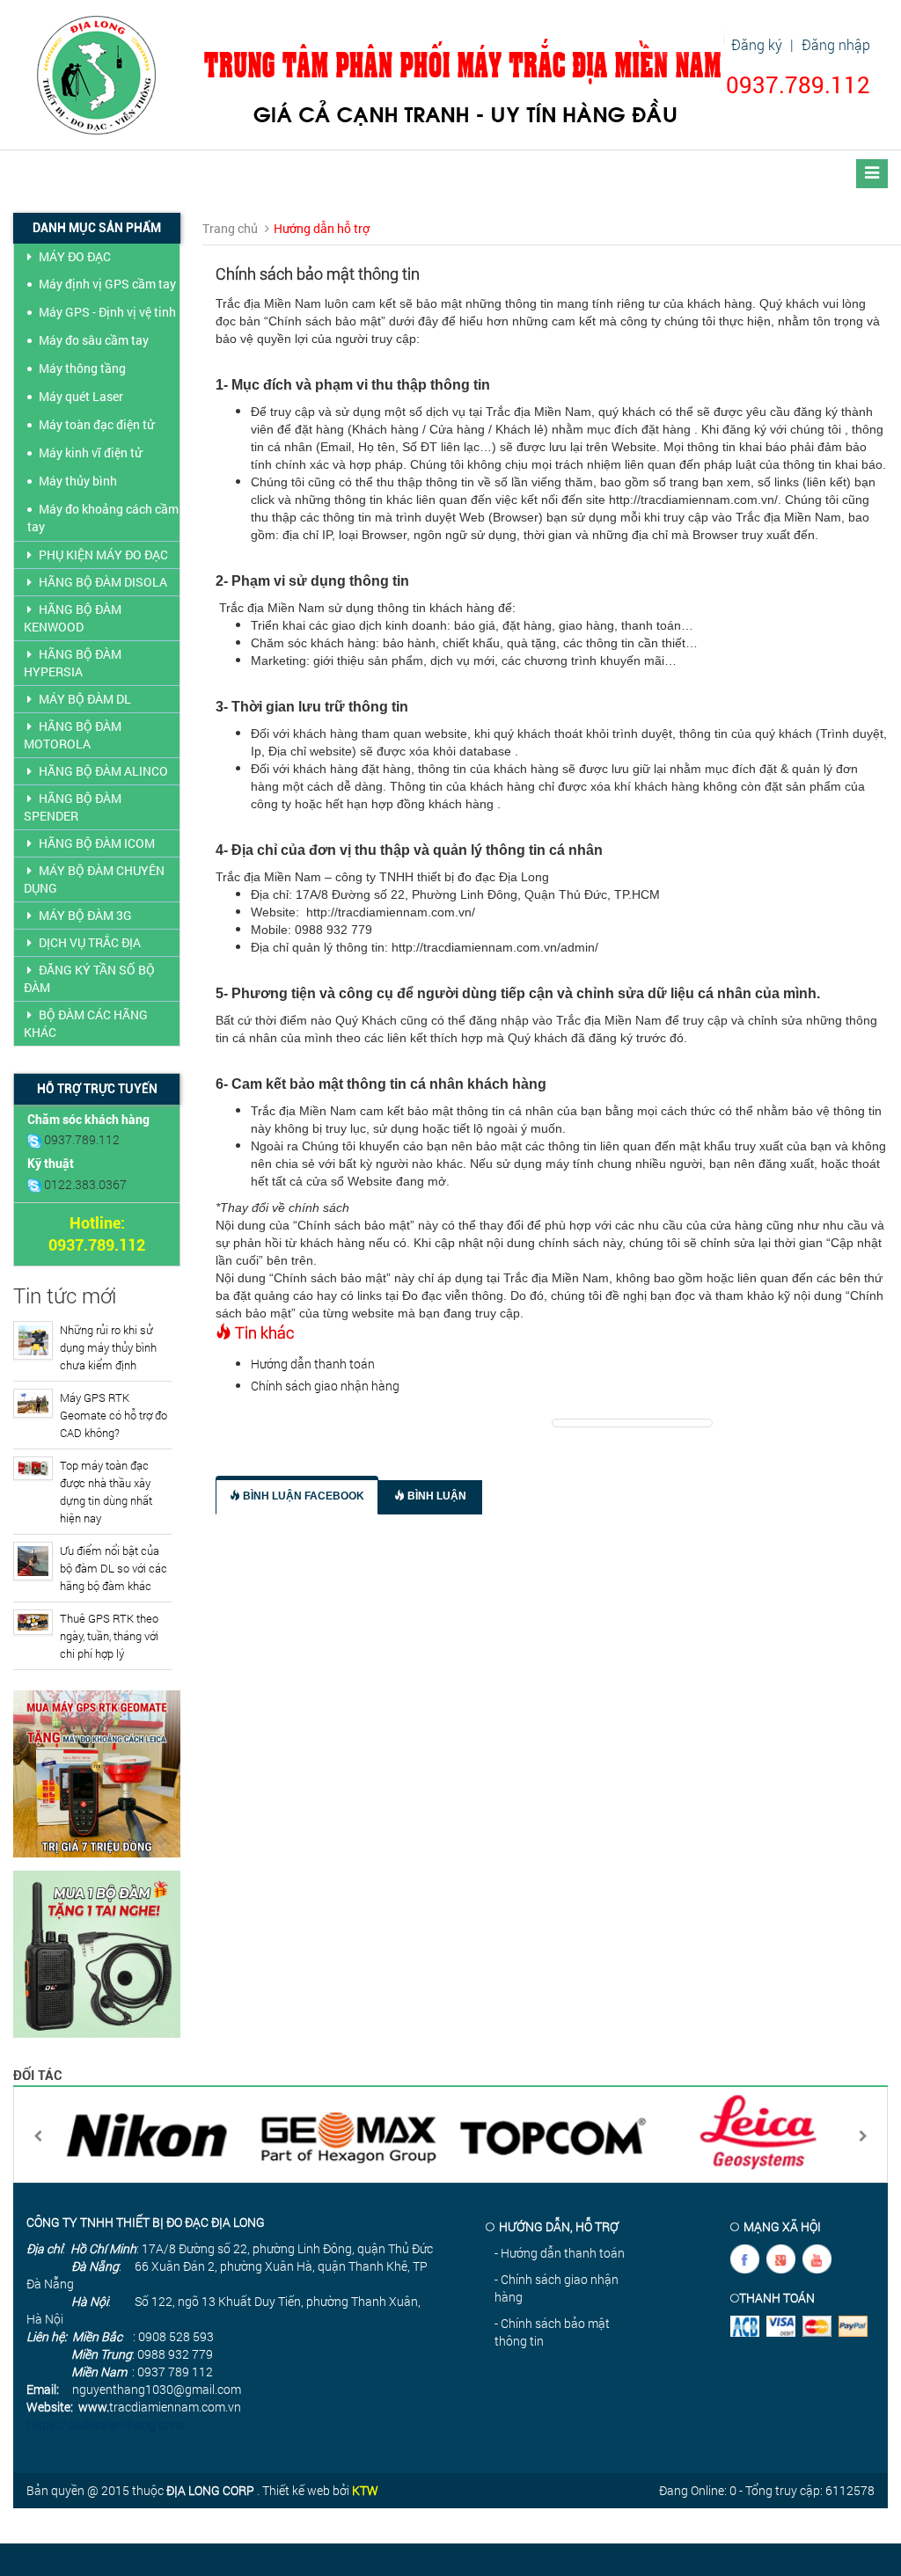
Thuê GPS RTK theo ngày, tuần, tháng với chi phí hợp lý (109, 1636)
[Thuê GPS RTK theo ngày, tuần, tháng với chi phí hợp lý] (33, 1623)
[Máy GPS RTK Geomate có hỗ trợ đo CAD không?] (33, 1403)
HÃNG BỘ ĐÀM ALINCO (103, 771)
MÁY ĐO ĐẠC (75, 256)
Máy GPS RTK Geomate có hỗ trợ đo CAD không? (114, 1415)
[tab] (297, 1495)
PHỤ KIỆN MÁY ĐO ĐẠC (103, 555)
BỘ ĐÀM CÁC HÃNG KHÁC (86, 1023)
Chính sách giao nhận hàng (325, 1386)
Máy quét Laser (81, 396)
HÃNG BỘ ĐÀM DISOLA (103, 582)
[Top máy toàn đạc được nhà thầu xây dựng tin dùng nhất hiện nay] (33, 1468)
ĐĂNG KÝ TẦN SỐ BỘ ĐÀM (89, 978)
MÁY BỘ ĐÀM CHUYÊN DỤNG (94, 879)
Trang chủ (230, 228)
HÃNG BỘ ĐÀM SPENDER (73, 807)
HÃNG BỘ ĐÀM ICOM (97, 843)
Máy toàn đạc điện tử (96, 424)
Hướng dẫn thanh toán (313, 1364)
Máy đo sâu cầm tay (94, 340)
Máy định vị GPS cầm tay (107, 284)
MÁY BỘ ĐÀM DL (85, 699)
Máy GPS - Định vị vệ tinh (107, 312)
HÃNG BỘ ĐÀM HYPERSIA (73, 663)
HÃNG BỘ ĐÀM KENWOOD (73, 618)
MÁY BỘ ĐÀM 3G (85, 915)
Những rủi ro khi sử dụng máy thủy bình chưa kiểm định (108, 1347)
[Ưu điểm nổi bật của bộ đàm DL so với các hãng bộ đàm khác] (33, 1561)
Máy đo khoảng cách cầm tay (103, 518)
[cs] (36, 1139)
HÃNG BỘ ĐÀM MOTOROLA (73, 735)
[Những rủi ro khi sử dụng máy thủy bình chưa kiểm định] (33, 1340)
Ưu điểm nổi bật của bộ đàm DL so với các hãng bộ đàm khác (114, 1568)
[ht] (36, 1184)
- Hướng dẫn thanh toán (560, 2253)
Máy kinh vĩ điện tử (90, 452)
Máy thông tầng (82, 368)
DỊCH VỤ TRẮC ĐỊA (90, 942)
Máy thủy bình (78, 481)
